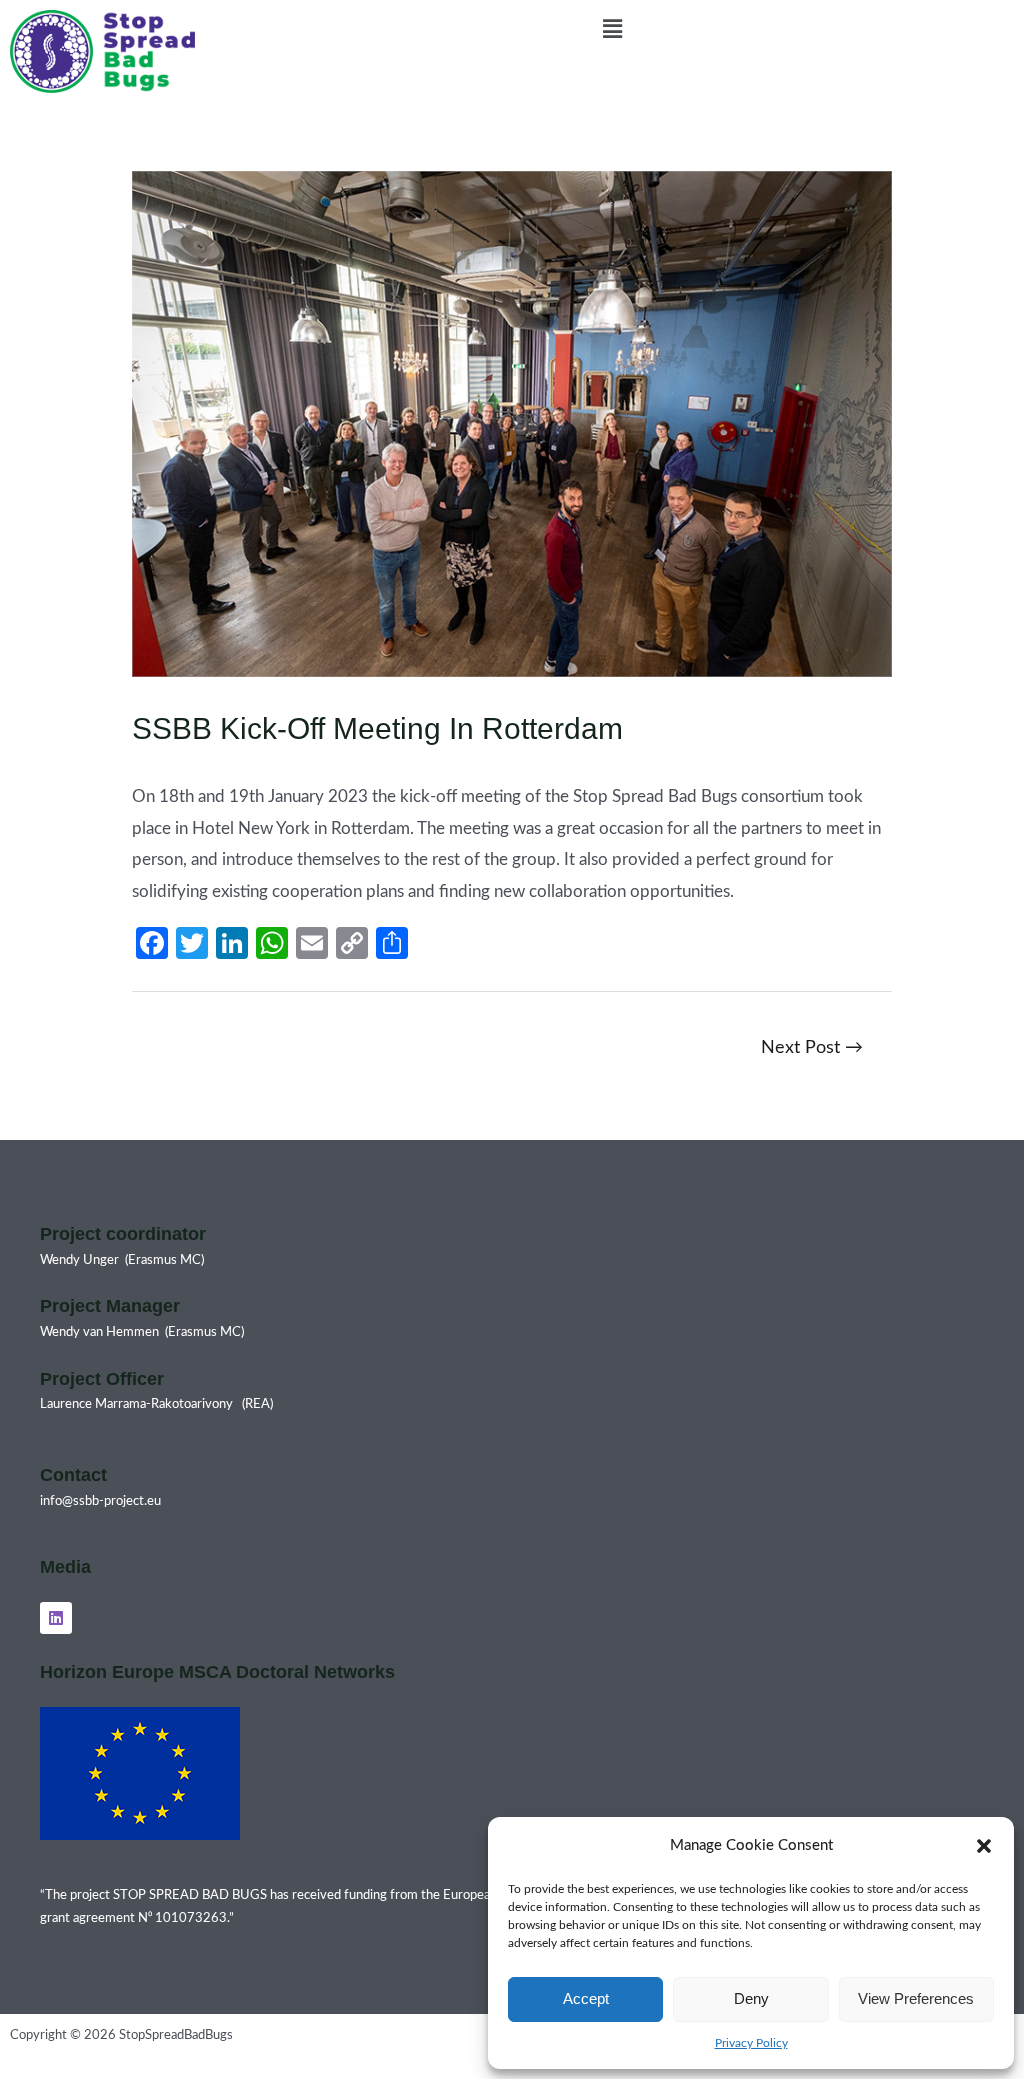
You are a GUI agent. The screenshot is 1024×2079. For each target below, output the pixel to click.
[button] (984, 1846)
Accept (586, 1998)
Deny (751, 1998)
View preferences (916, 1998)
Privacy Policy (751, 2043)
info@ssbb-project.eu (100, 1501)
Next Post (812, 1047)
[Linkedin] (56, 1618)
